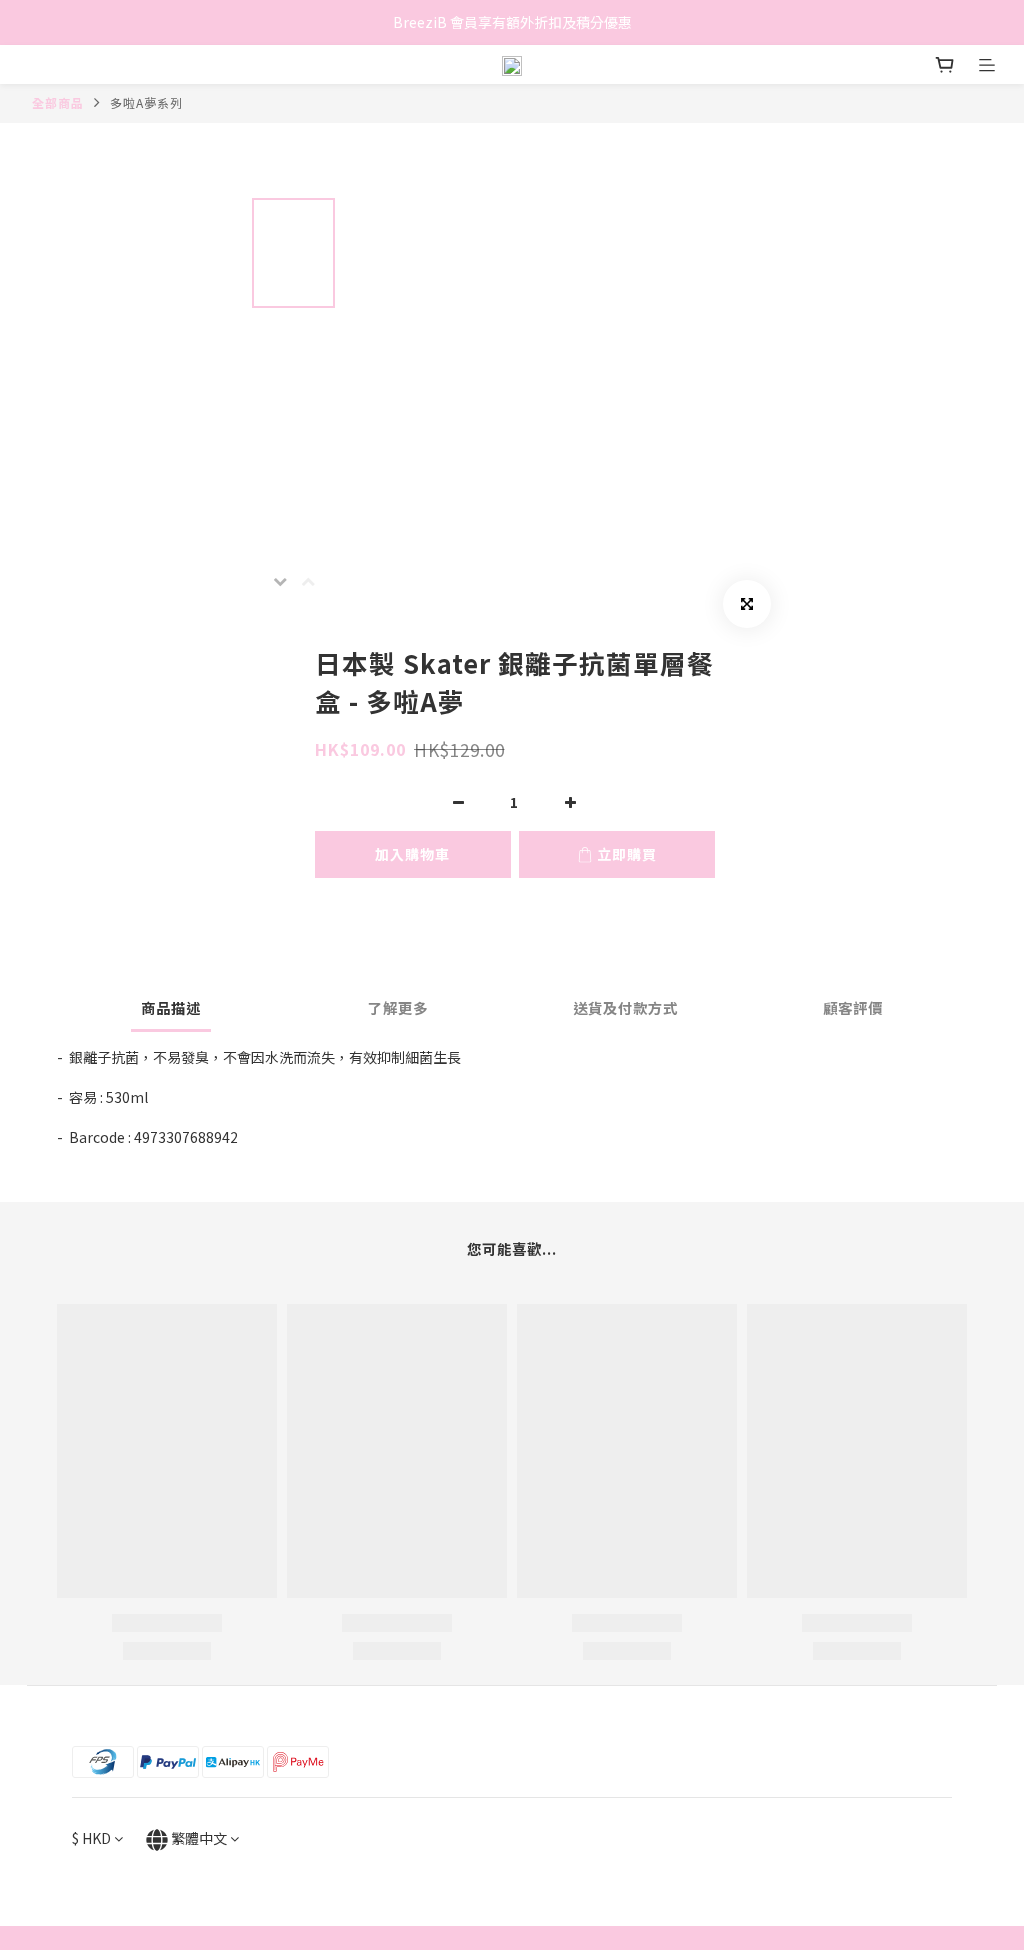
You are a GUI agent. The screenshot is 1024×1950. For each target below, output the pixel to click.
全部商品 (58, 102)
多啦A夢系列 (146, 102)
